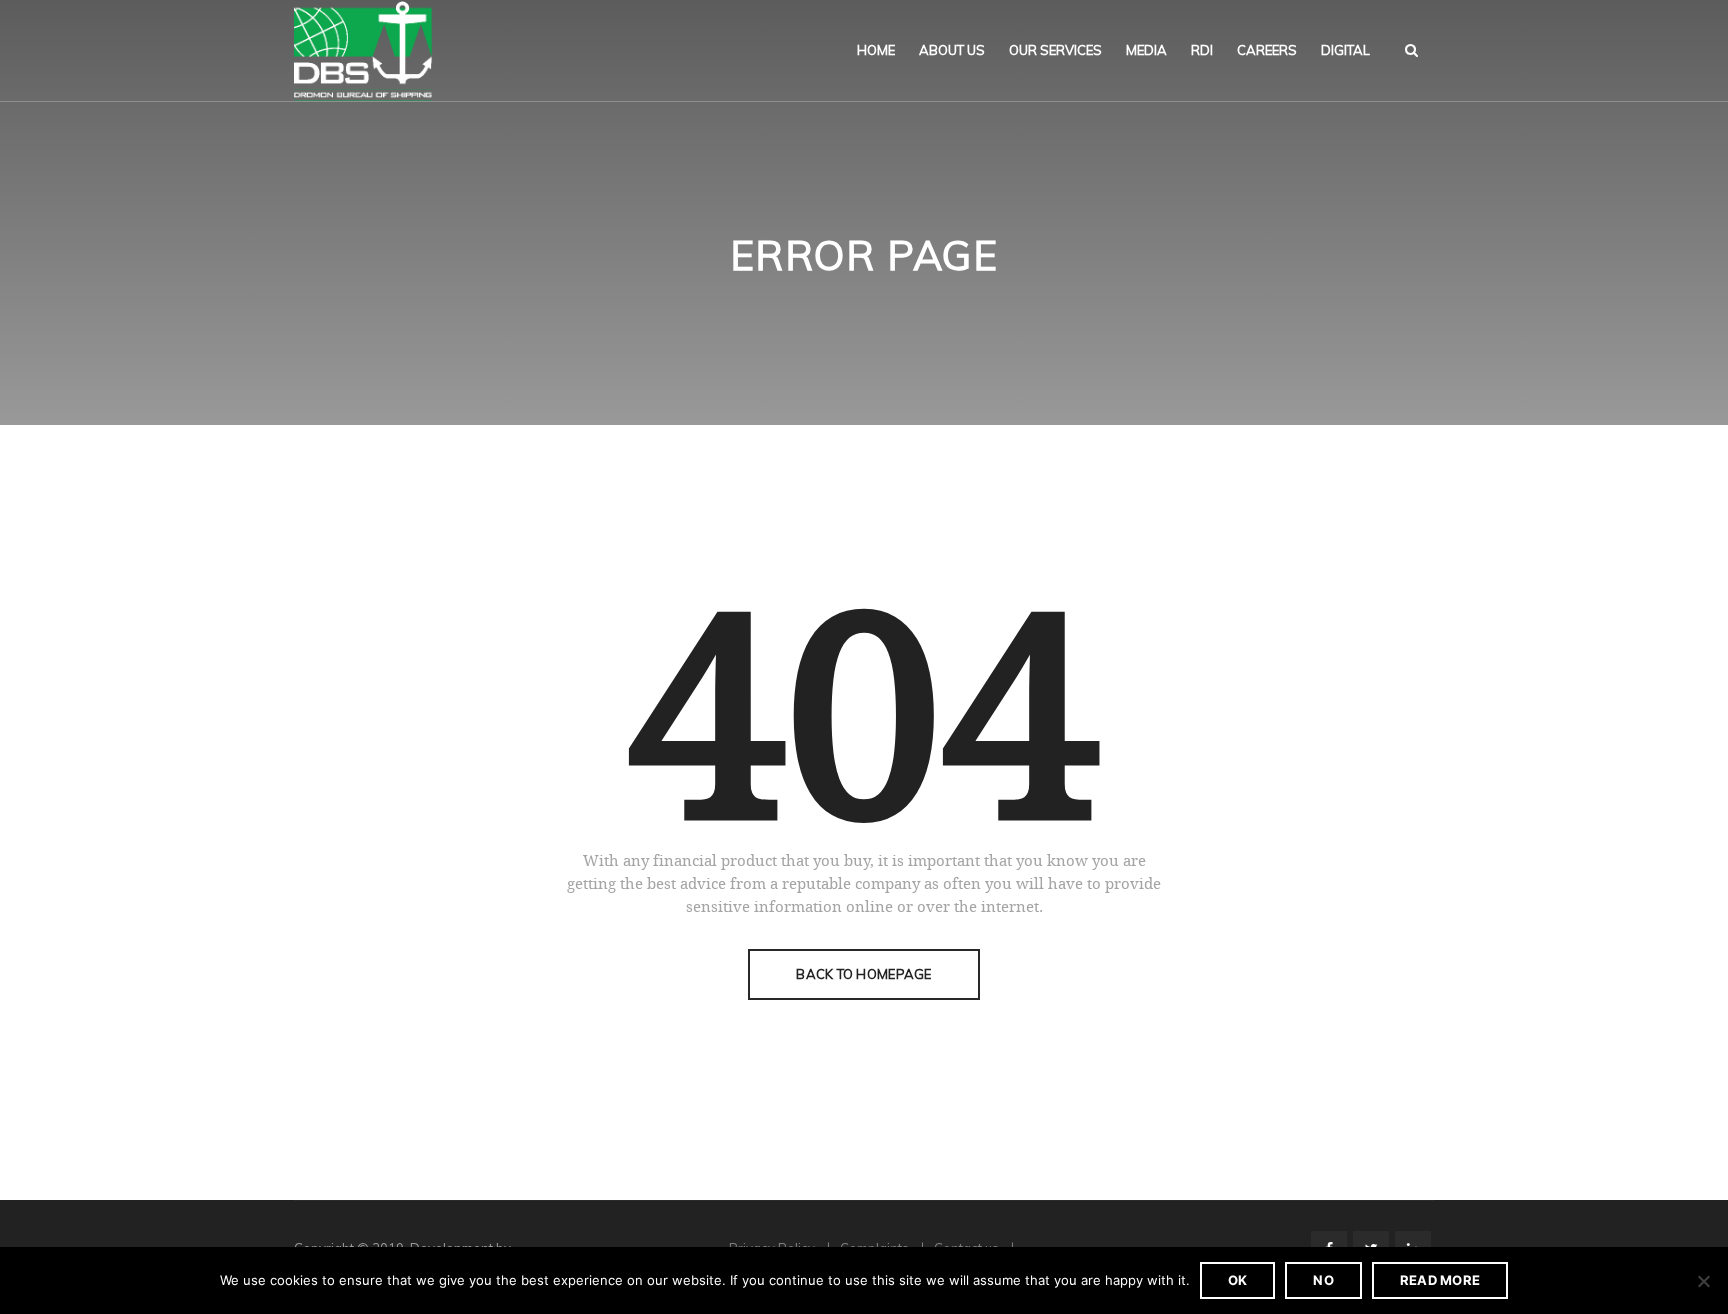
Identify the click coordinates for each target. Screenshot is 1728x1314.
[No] (1703, 1281)
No (1323, 1280)
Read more (1440, 1280)
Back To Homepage (863, 974)
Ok (1238, 1280)
